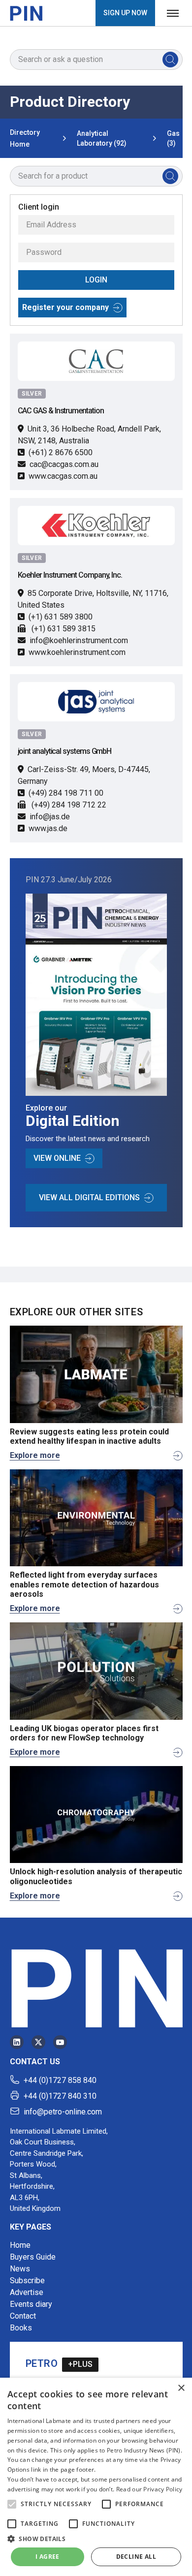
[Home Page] (26, 13)
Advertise (27, 2292)
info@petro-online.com (63, 2112)
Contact (23, 2316)
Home (20, 2245)
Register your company (65, 307)
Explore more (35, 1455)
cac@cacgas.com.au (64, 464)
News (20, 2269)
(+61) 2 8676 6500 (61, 452)
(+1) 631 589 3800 (61, 617)
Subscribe (27, 2281)
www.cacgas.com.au (63, 476)
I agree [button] (48, 2557)
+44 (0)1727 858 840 (60, 2080)
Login (96, 280)
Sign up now (125, 13)
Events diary (31, 2304)
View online (57, 1158)
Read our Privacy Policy (149, 2489)
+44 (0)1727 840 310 (60, 2096)
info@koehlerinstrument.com (79, 640)
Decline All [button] (136, 2557)
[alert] (96, 2477)
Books (21, 2328)
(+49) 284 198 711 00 (66, 793)
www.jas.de (48, 828)
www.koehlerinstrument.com (77, 652)
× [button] (181, 2388)
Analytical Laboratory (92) (102, 138)
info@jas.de (50, 817)
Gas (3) (173, 138)
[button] (12, 2504)
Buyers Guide (33, 2257)
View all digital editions (89, 1197)
